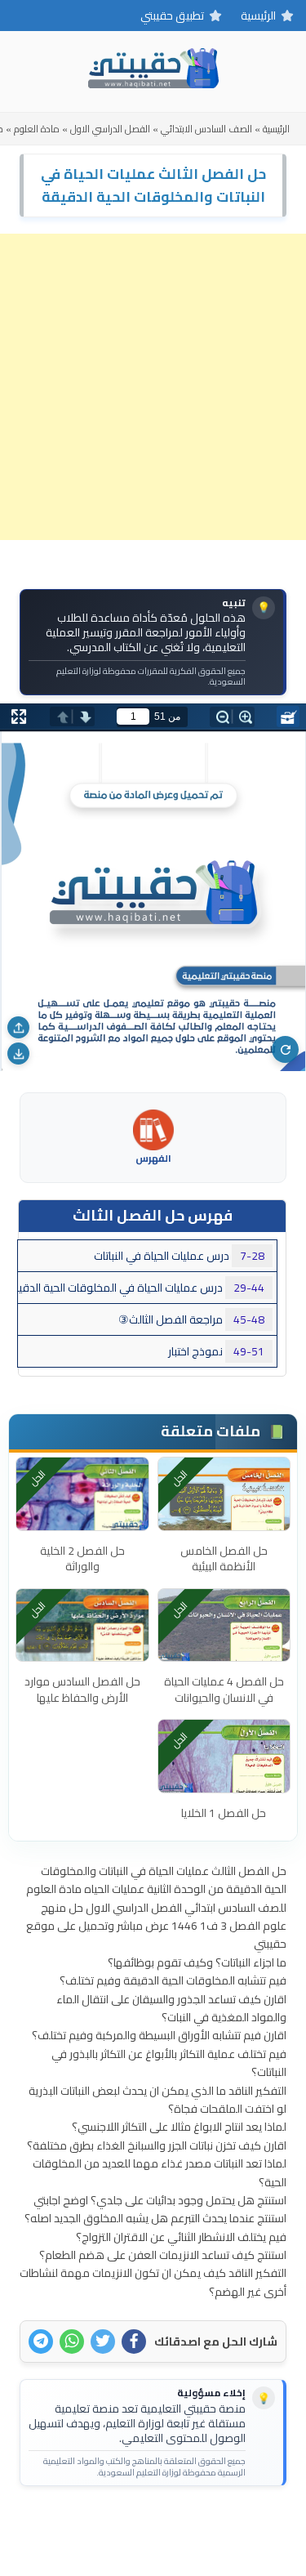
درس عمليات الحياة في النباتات (179, 1256)
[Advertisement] (153, 387)
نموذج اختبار (216, 1351)
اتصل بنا (204, 2525)
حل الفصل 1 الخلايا (224, 1813)
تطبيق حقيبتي (172, 16)
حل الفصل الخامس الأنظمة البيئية (224, 1559)
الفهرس (153, 1157)
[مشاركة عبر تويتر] (103, 2342)
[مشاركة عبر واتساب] (72, 2342)
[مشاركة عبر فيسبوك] (134, 2342)
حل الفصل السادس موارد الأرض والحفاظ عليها (82, 1690)
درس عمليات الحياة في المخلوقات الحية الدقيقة (141, 1288)
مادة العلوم (37, 129)
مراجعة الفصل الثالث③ (191, 1319)
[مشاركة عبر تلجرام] (41, 2342)
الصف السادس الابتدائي (206, 129)
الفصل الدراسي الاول (110, 129)
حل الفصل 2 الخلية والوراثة (82, 1559)
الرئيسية (258, 16)
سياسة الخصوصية (126, 2525)
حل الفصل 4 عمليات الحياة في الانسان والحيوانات (224, 1690)
